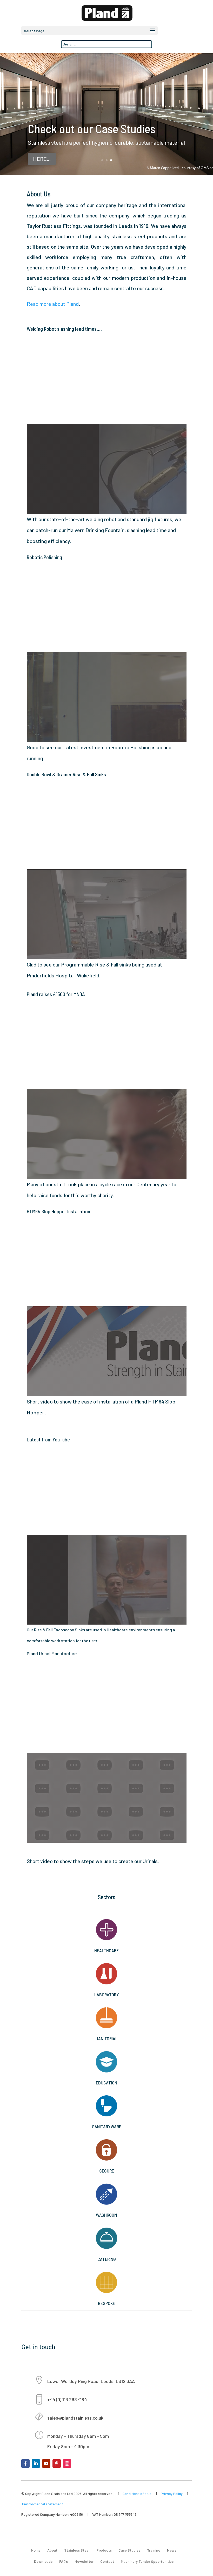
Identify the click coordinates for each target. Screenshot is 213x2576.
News (172, 2550)
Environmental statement (43, 2504)
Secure (107, 2171)
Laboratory (107, 1995)
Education (106, 2083)
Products (104, 2550)
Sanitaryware (107, 2127)
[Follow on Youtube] (46, 2464)
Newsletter (84, 2561)
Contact (107, 2561)
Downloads (43, 2561)
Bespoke (106, 2303)
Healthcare (106, 1950)
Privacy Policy (172, 2494)
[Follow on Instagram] (67, 2464)
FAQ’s (64, 2561)
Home (36, 2550)
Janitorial (106, 2038)
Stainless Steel (77, 2550)
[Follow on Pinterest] (57, 2464)
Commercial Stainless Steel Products (91, 128)
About (52, 2550)
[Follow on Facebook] (25, 2464)
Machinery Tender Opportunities (147, 2561)
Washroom (106, 2215)
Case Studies (129, 2550)
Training (154, 2550)
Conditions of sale (137, 2494)
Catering (107, 2259)
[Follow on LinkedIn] (36, 2464)
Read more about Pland (53, 304)
